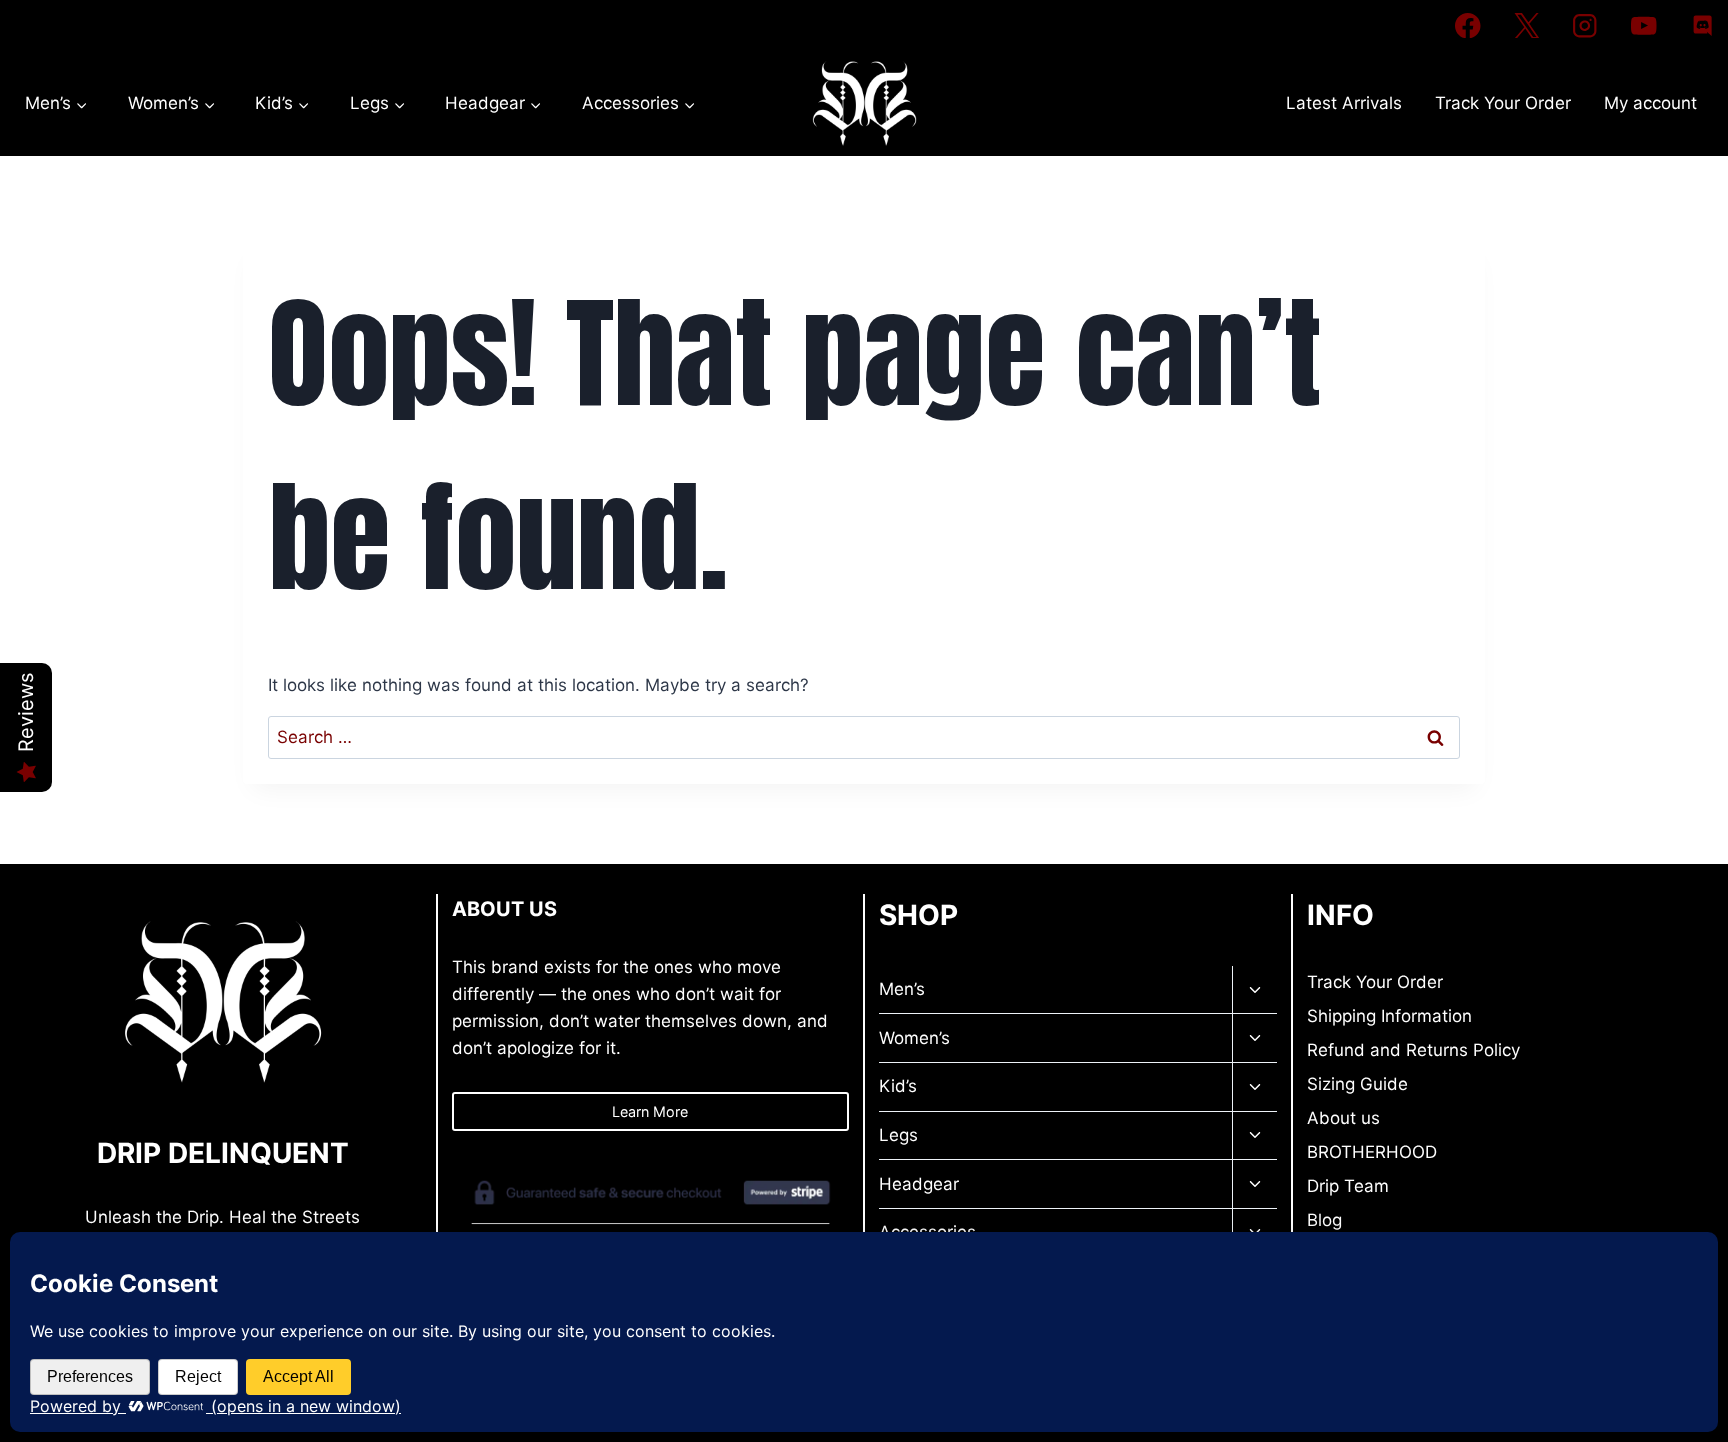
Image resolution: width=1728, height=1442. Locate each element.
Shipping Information (1389, 1016)
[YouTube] (1643, 25)
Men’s (902, 989)
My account (1650, 103)
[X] (1526, 25)
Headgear (919, 1184)
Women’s (914, 1038)
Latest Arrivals (1344, 103)
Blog (1324, 1220)
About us (1343, 1118)
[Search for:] (864, 737)
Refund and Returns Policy (1413, 1050)
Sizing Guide (1357, 1084)
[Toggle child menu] (1254, 990)
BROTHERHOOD (1372, 1152)
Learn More (650, 1111)
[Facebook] (1467, 25)
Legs (898, 1135)
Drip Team (1348, 1186)
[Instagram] (1585, 25)
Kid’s (898, 1086)
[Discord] (1702, 25)
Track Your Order (1503, 103)
